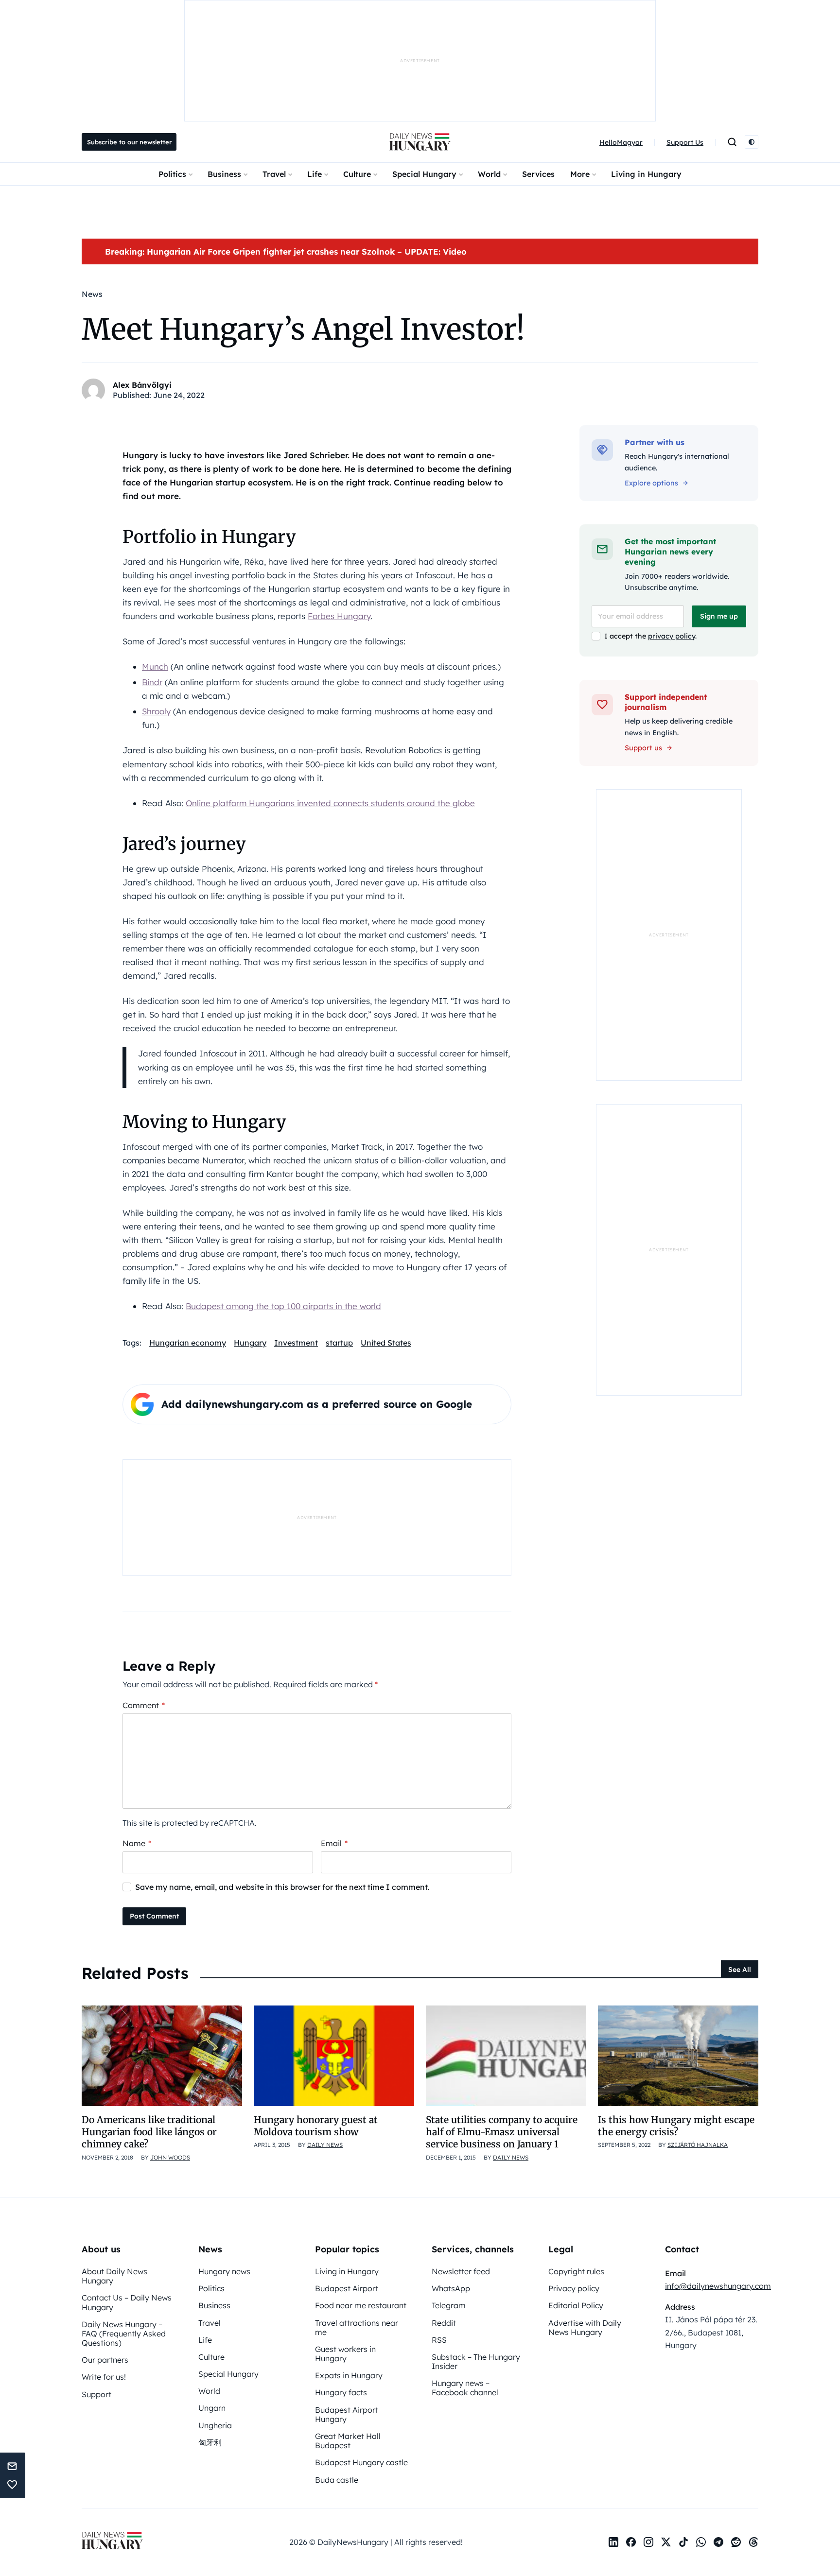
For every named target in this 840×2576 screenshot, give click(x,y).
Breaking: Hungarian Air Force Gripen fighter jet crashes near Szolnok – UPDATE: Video (286, 251)
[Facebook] (631, 2542)
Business (224, 174)
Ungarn (212, 2408)
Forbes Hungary (339, 616)
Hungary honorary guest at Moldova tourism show (316, 2126)
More (580, 174)
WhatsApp (451, 2288)
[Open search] (732, 142)
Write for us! (104, 2377)
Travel (274, 174)
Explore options (651, 483)
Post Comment (154, 1916)
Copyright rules (576, 2271)
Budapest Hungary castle (361, 2462)
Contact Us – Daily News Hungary (127, 2302)
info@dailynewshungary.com (718, 2286)
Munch (155, 666)
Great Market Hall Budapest (348, 2441)
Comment (144, 1705)
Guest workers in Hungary (345, 2354)
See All (740, 1970)
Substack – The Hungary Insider (476, 2361)
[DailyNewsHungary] (420, 142)
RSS (439, 2340)
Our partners (105, 2360)
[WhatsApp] (701, 2542)
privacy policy (672, 636)
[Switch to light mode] (752, 142)
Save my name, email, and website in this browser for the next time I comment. (282, 1887)
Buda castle (337, 2480)
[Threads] (753, 2542)
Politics (172, 174)
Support (96, 2394)
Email (334, 1843)
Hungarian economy (188, 1343)
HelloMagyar (621, 142)
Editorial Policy (576, 2305)
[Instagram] (648, 2542)
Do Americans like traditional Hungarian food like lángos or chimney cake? (149, 2132)
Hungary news (224, 2271)
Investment (296, 1343)
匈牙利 (210, 2442)
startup (339, 1343)
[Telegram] (718, 2542)
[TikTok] (683, 2542)
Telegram (449, 2305)
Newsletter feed (461, 2271)
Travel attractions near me (357, 2327)
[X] (666, 2542)
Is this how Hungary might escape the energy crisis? (676, 2126)
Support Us (685, 142)
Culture (357, 174)
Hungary (250, 1343)
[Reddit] (736, 2542)
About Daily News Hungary (114, 2276)
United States (386, 1343)
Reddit (444, 2323)
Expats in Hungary (349, 2375)
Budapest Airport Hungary (347, 2414)
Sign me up (719, 616)
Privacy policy (574, 2288)
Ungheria (215, 2425)
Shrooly (156, 711)
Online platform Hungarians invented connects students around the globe (330, 803)
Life (315, 174)
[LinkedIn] (613, 2542)
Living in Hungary (646, 174)
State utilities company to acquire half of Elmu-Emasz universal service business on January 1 (502, 2132)
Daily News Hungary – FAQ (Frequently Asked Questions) (124, 2334)
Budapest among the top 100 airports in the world (283, 1306)
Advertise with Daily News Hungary (585, 2327)
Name (137, 1843)
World (489, 174)
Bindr (152, 682)
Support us (643, 748)
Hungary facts (341, 2392)
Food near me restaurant (361, 2305)
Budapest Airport (347, 2288)
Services (538, 174)
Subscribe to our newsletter (129, 142)
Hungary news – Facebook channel (465, 2388)
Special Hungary (424, 174)
